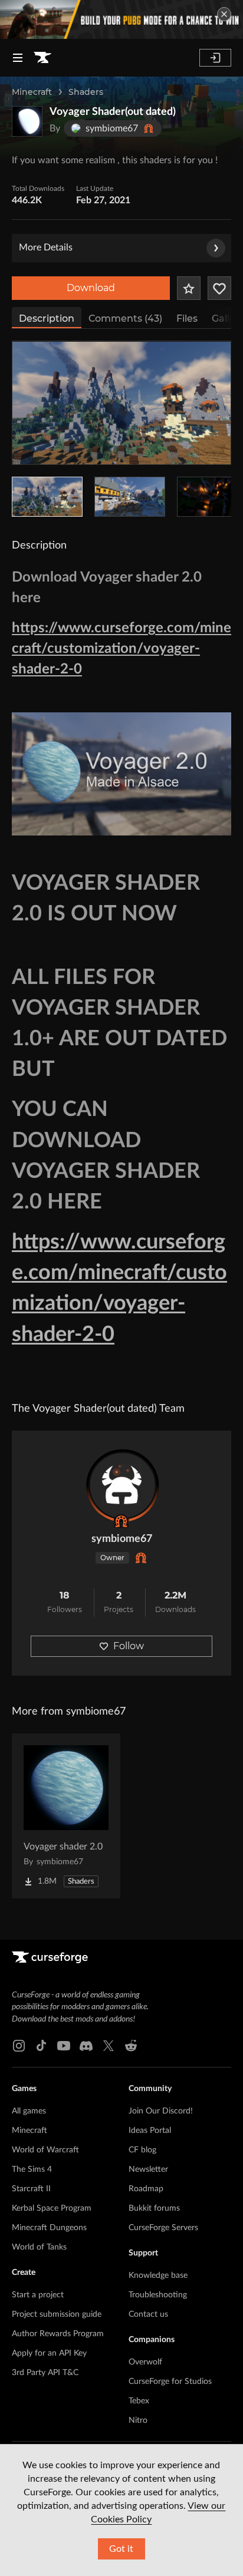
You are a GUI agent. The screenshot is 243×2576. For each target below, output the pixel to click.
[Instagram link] (19, 2046)
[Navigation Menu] (18, 58)
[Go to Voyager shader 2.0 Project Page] (66, 1816)
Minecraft (32, 92)
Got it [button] (121, 2549)
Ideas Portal (150, 2131)
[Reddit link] (131, 2046)
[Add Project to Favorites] (189, 288)
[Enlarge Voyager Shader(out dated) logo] (27, 121)
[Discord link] (86, 2046)
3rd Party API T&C (45, 2373)
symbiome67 (122, 1539)
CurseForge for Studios (170, 2382)
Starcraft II (31, 2189)
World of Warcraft (45, 2150)
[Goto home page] (42, 58)
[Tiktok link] (41, 2046)
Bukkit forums (154, 2208)
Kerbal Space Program (52, 2208)
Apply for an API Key (49, 2353)
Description (47, 318)
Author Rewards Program (58, 2334)
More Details (46, 247)
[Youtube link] (64, 2046)
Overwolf (145, 2362)
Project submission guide (57, 2314)
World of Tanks (39, 2247)
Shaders (86, 92)
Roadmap (146, 2189)
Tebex (139, 2401)
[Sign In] (215, 58)
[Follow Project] (219, 288)
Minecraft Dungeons (49, 2228)
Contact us (148, 2314)
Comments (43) (125, 318)
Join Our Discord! (161, 2111)
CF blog (142, 2150)
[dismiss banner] (224, 14)
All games (29, 2111)
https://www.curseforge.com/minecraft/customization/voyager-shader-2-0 (121, 649)
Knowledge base (158, 2276)
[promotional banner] (121, 19)
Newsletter (148, 2169)
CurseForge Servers (163, 2228)
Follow (129, 1646)
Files (187, 318)
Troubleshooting (158, 2295)
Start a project (38, 2295)
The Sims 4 (32, 2169)
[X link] (109, 2046)
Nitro (138, 2420)
